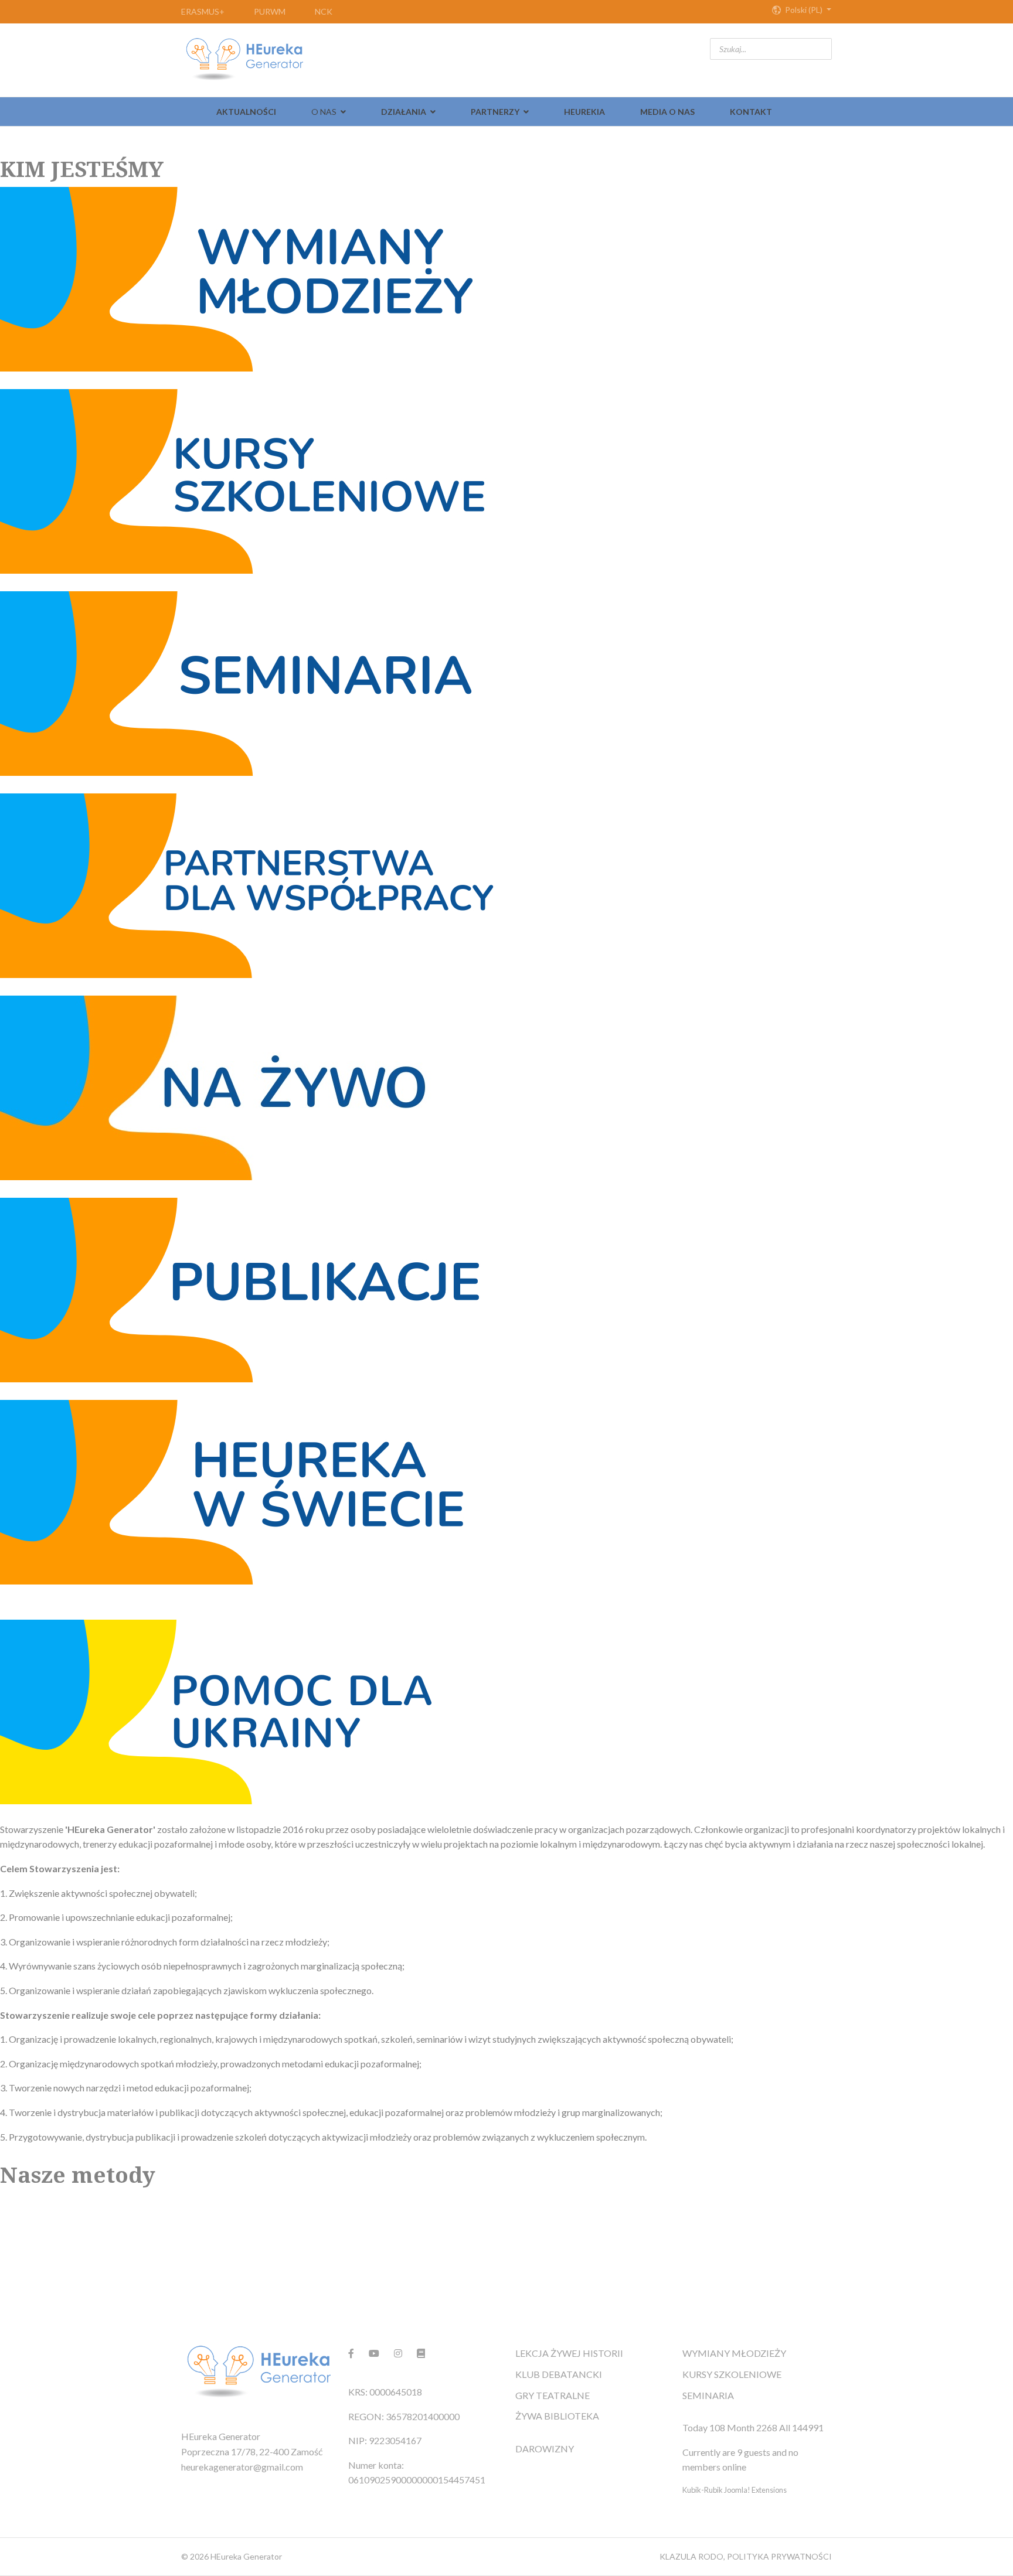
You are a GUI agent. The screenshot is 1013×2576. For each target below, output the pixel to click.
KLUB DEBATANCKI (559, 2374)
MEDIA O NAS (667, 112)
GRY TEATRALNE (553, 2395)
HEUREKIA (584, 112)
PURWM (270, 11)
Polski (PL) (804, 10)
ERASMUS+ (203, 11)
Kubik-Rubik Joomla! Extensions (735, 2490)
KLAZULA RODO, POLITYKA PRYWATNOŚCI (746, 2556)
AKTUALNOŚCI (246, 112)
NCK (324, 11)
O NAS (324, 112)
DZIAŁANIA (404, 112)
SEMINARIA (708, 2395)
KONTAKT (751, 112)
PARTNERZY (495, 112)
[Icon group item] (351, 2353)
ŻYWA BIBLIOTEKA (557, 2416)
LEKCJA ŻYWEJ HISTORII (569, 2353)
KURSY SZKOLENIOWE (732, 2374)
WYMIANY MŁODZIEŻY (734, 2353)
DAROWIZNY (545, 2449)
